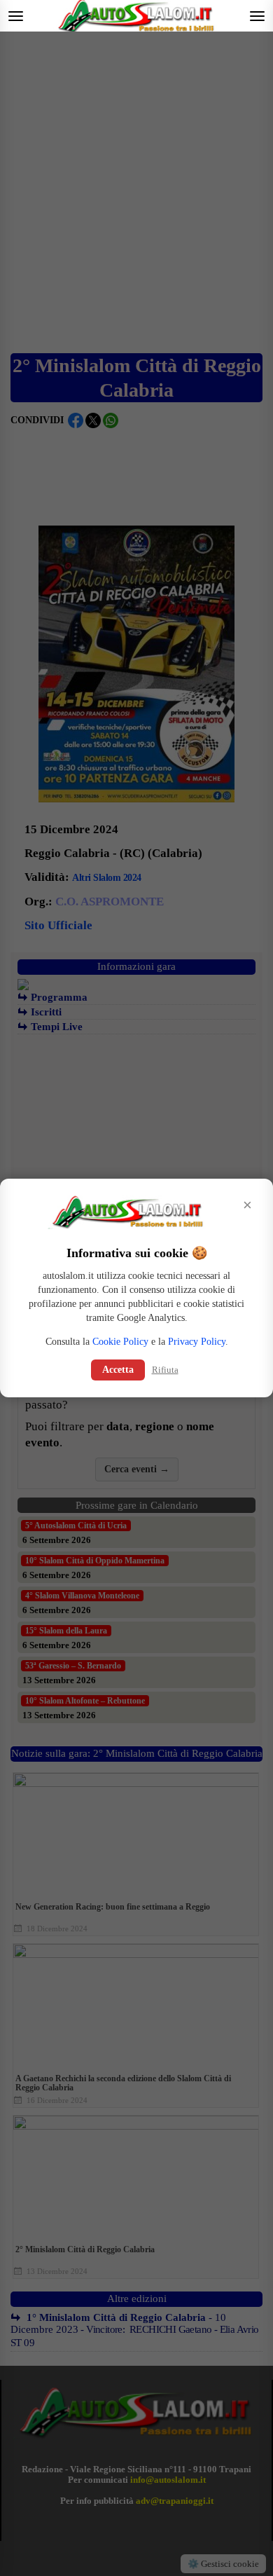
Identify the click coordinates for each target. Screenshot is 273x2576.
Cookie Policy (120, 1342)
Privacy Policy (197, 1342)
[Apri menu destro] (257, 16)
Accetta (118, 1370)
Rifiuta (165, 1370)
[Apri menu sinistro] (16, 16)
